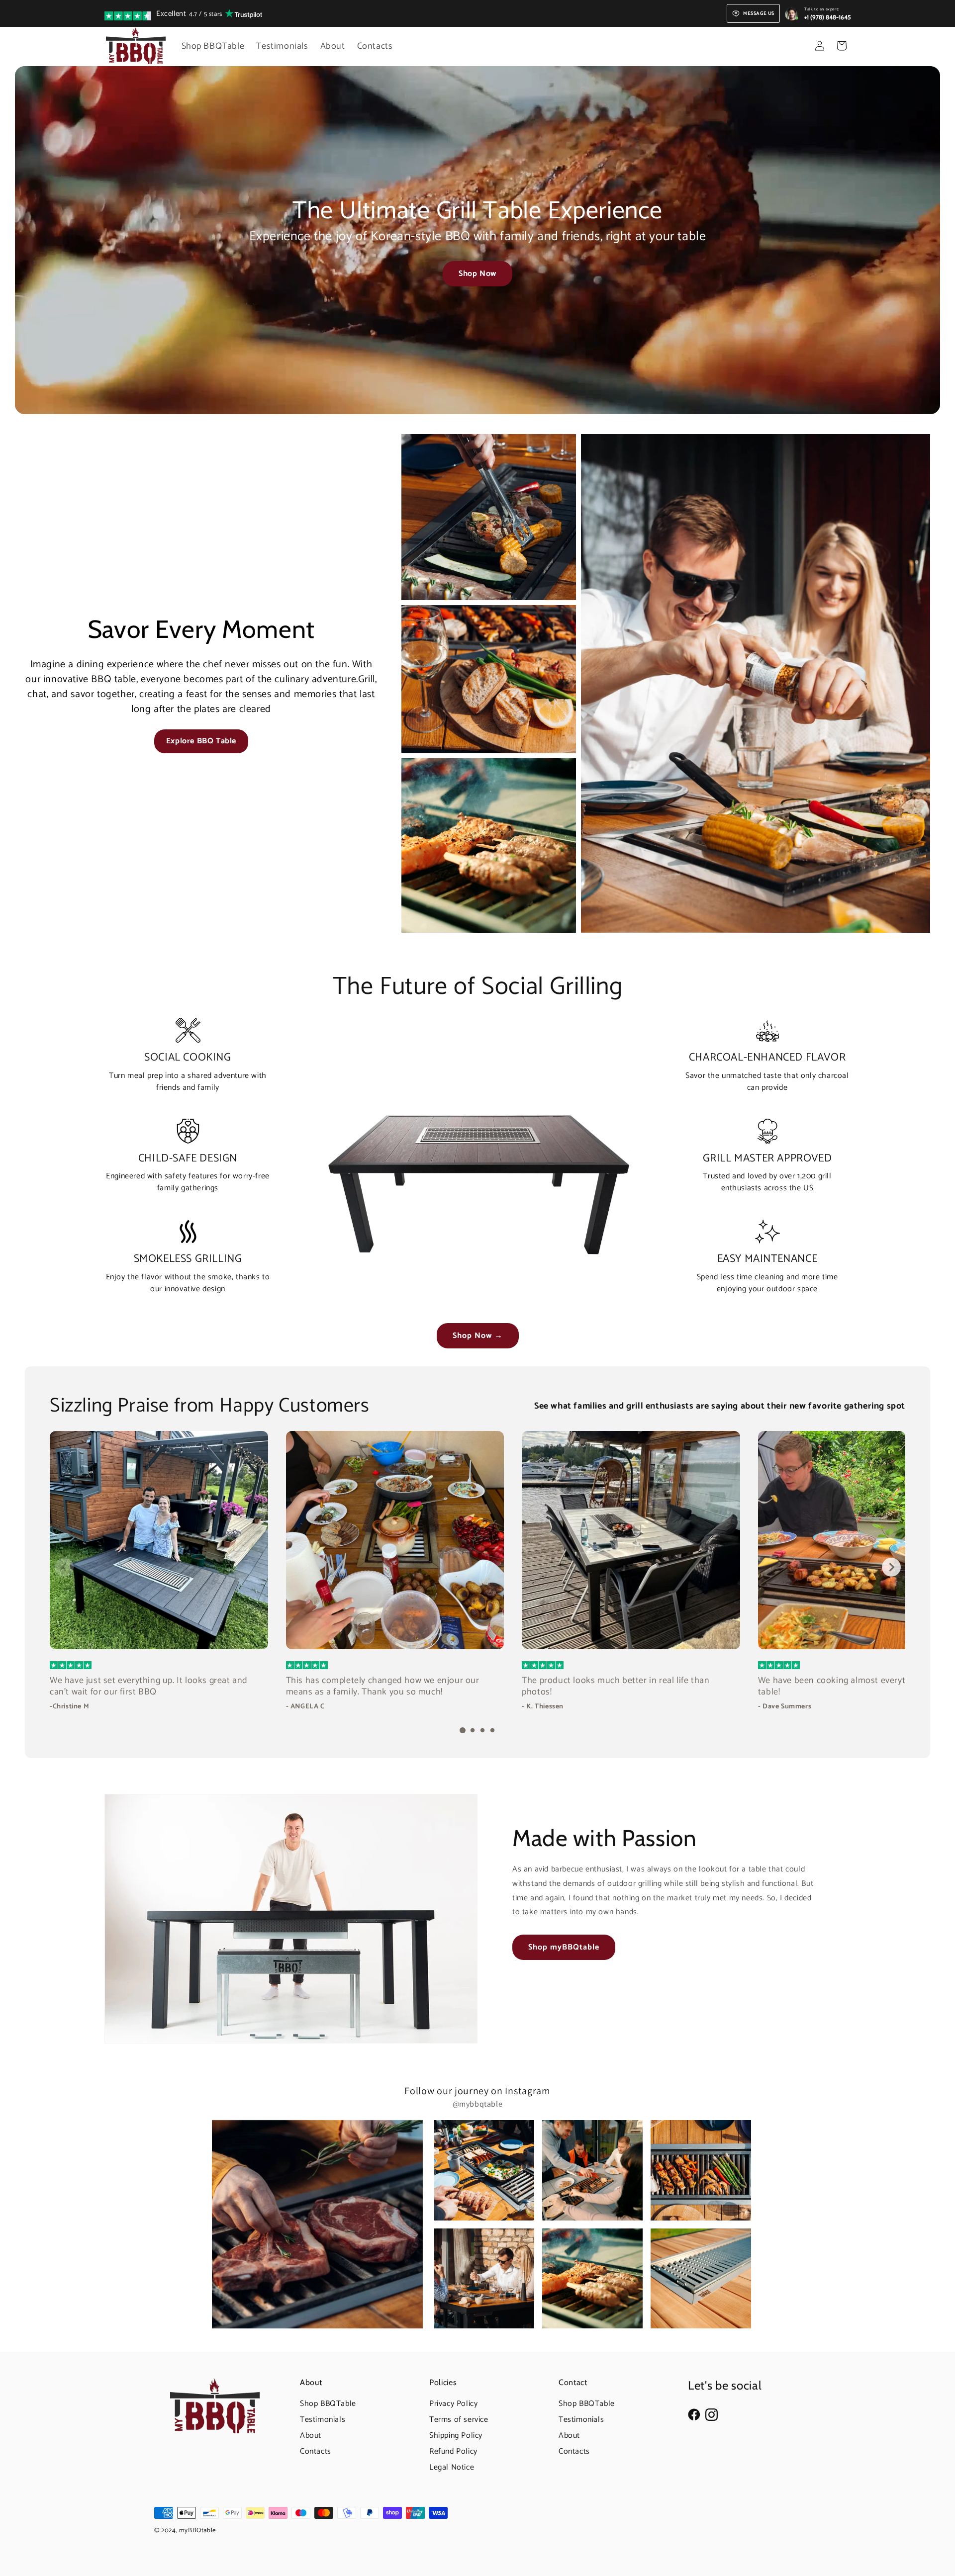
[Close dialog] (661, 1154)
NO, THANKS (575, 1342)
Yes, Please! (574, 1319)
